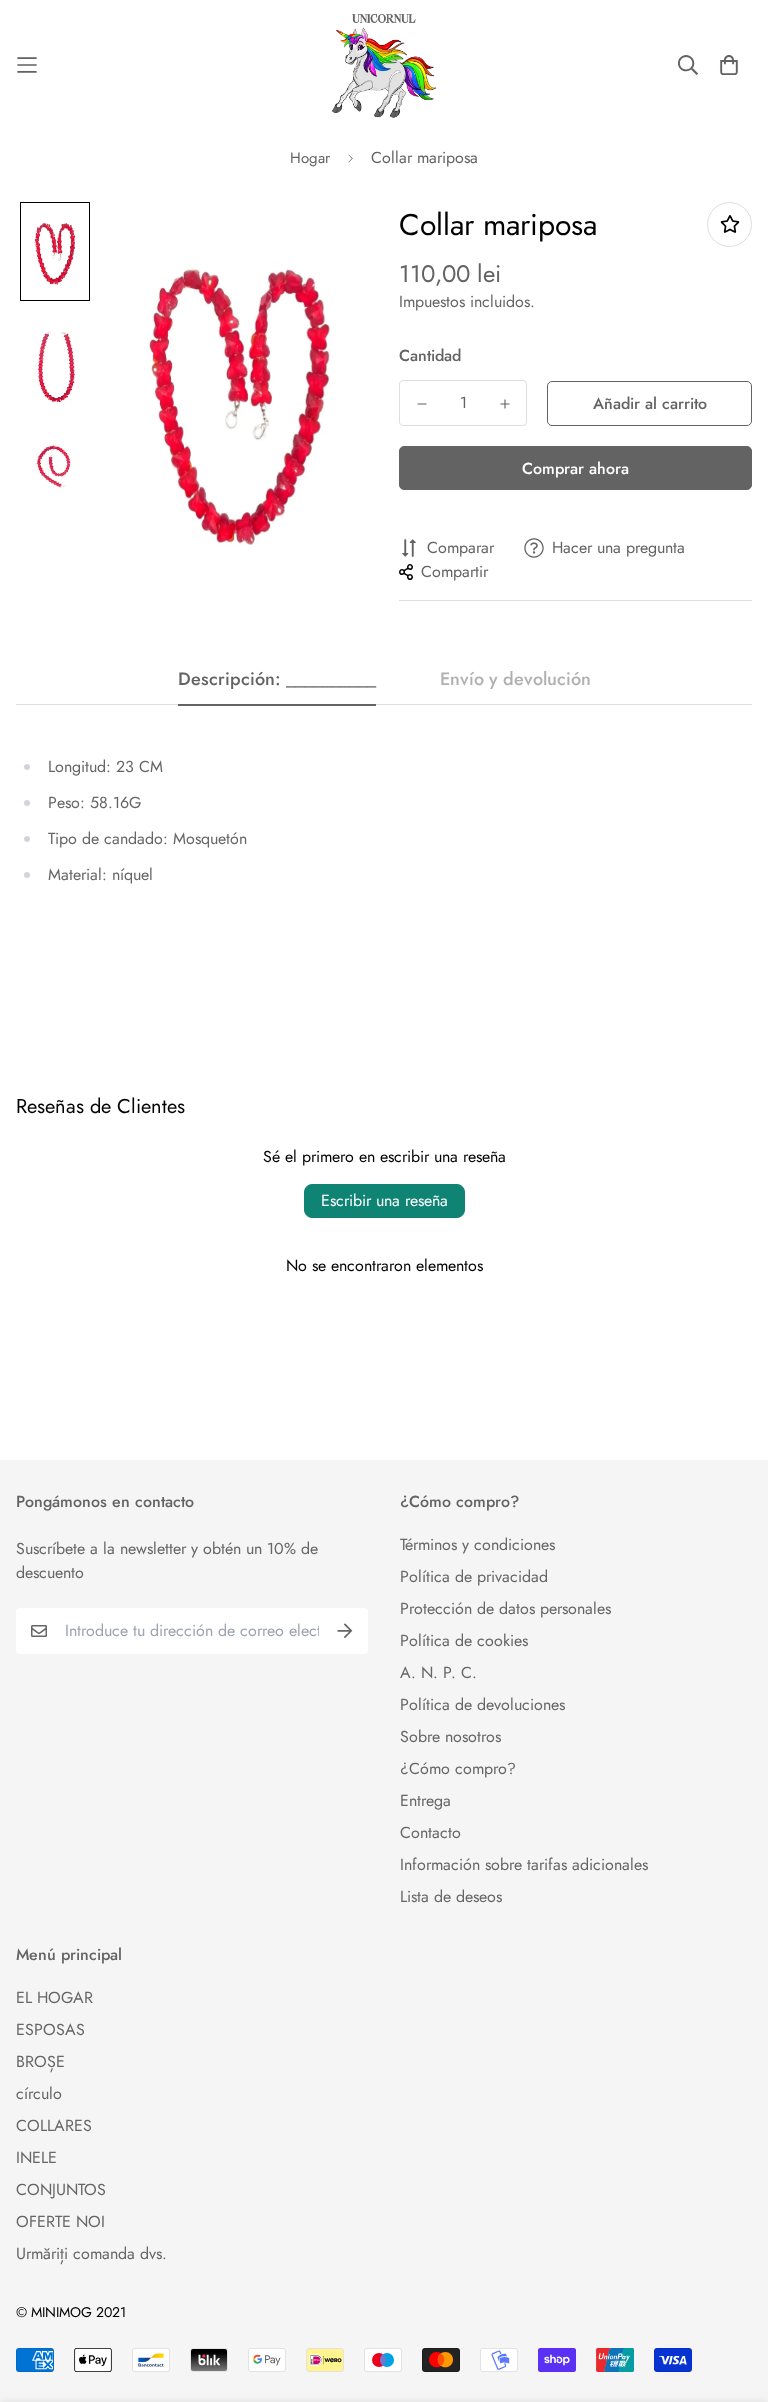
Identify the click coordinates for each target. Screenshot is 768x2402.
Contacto (430, 1832)
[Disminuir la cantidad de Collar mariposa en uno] (421, 404)
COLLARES (54, 2125)
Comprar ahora (575, 468)
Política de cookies (464, 1640)
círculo (39, 2093)
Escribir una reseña (384, 1200)
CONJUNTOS (61, 2189)
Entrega (425, 1800)
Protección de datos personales (505, 1608)
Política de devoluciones (482, 1704)
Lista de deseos (451, 1896)
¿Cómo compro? (458, 1768)
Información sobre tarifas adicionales (524, 1864)
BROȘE (40, 2061)
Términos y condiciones (477, 1544)
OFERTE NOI (60, 2221)
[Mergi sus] (729, 2293)
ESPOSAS (50, 2029)
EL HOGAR (54, 1997)
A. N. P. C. (438, 1672)
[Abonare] (345, 1631)
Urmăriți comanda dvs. (91, 2253)
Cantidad (430, 355)
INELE (36, 2157)
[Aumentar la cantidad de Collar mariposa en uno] (504, 404)
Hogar (310, 158)
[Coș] (729, 65)
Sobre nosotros (450, 1736)
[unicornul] (384, 65)
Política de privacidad (474, 1576)
